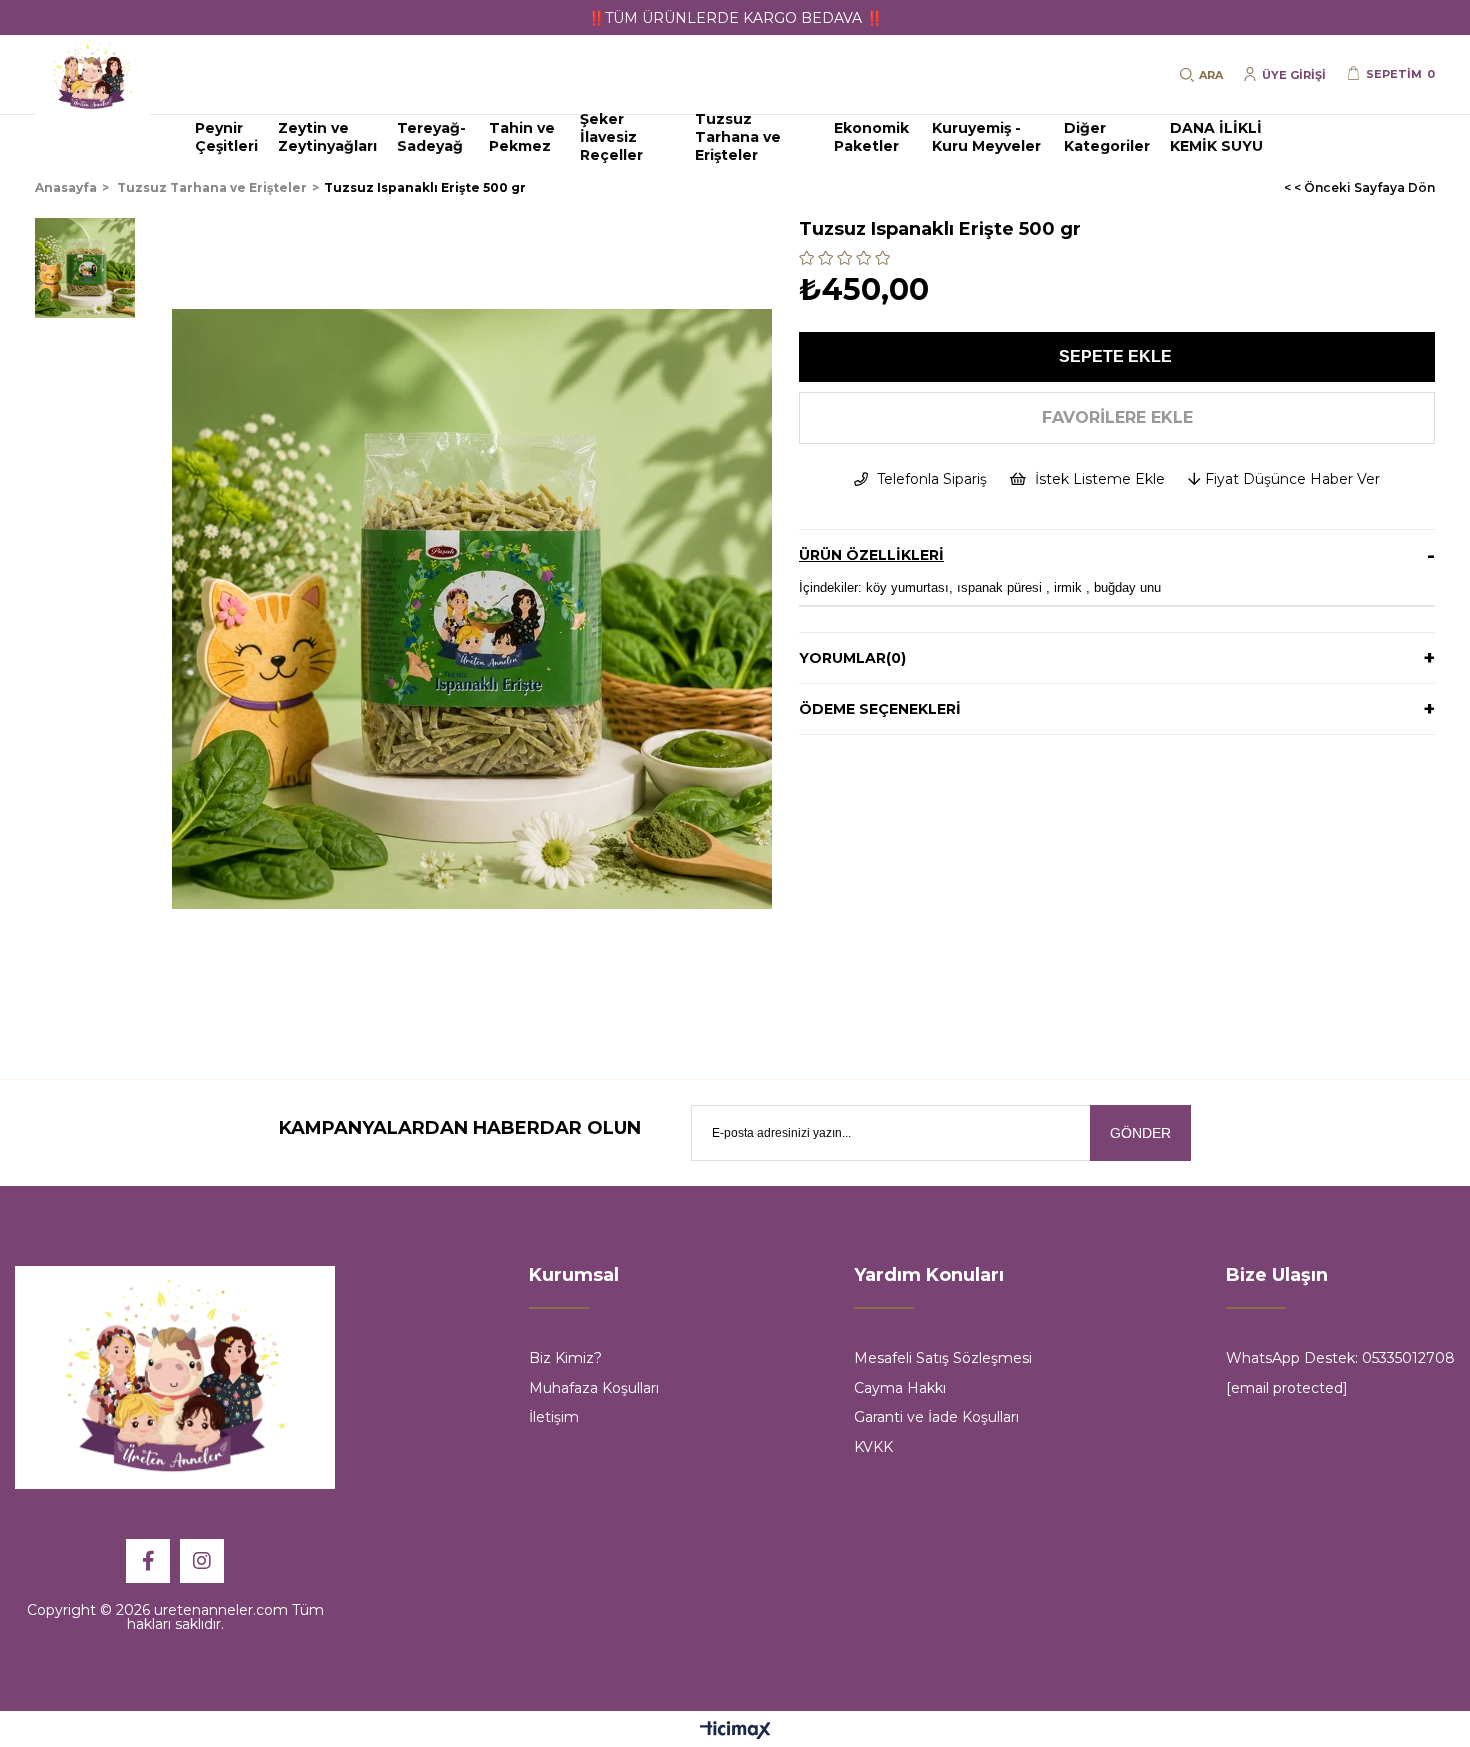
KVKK (873, 1447)
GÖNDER (1140, 1133)
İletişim (554, 1417)
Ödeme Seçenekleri (880, 709)
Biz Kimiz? (565, 1358)
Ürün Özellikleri (871, 555)
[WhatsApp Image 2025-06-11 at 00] (175, 1377)
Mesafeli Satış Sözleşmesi (943, 1358)
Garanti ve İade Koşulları (936, 1417)
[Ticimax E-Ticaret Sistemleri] (735, 1731)
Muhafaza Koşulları (594, 1388)
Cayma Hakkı (900, 1388)
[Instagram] (202, 1561)
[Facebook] (148, 1561)
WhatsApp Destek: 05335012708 (1340, 1358)
